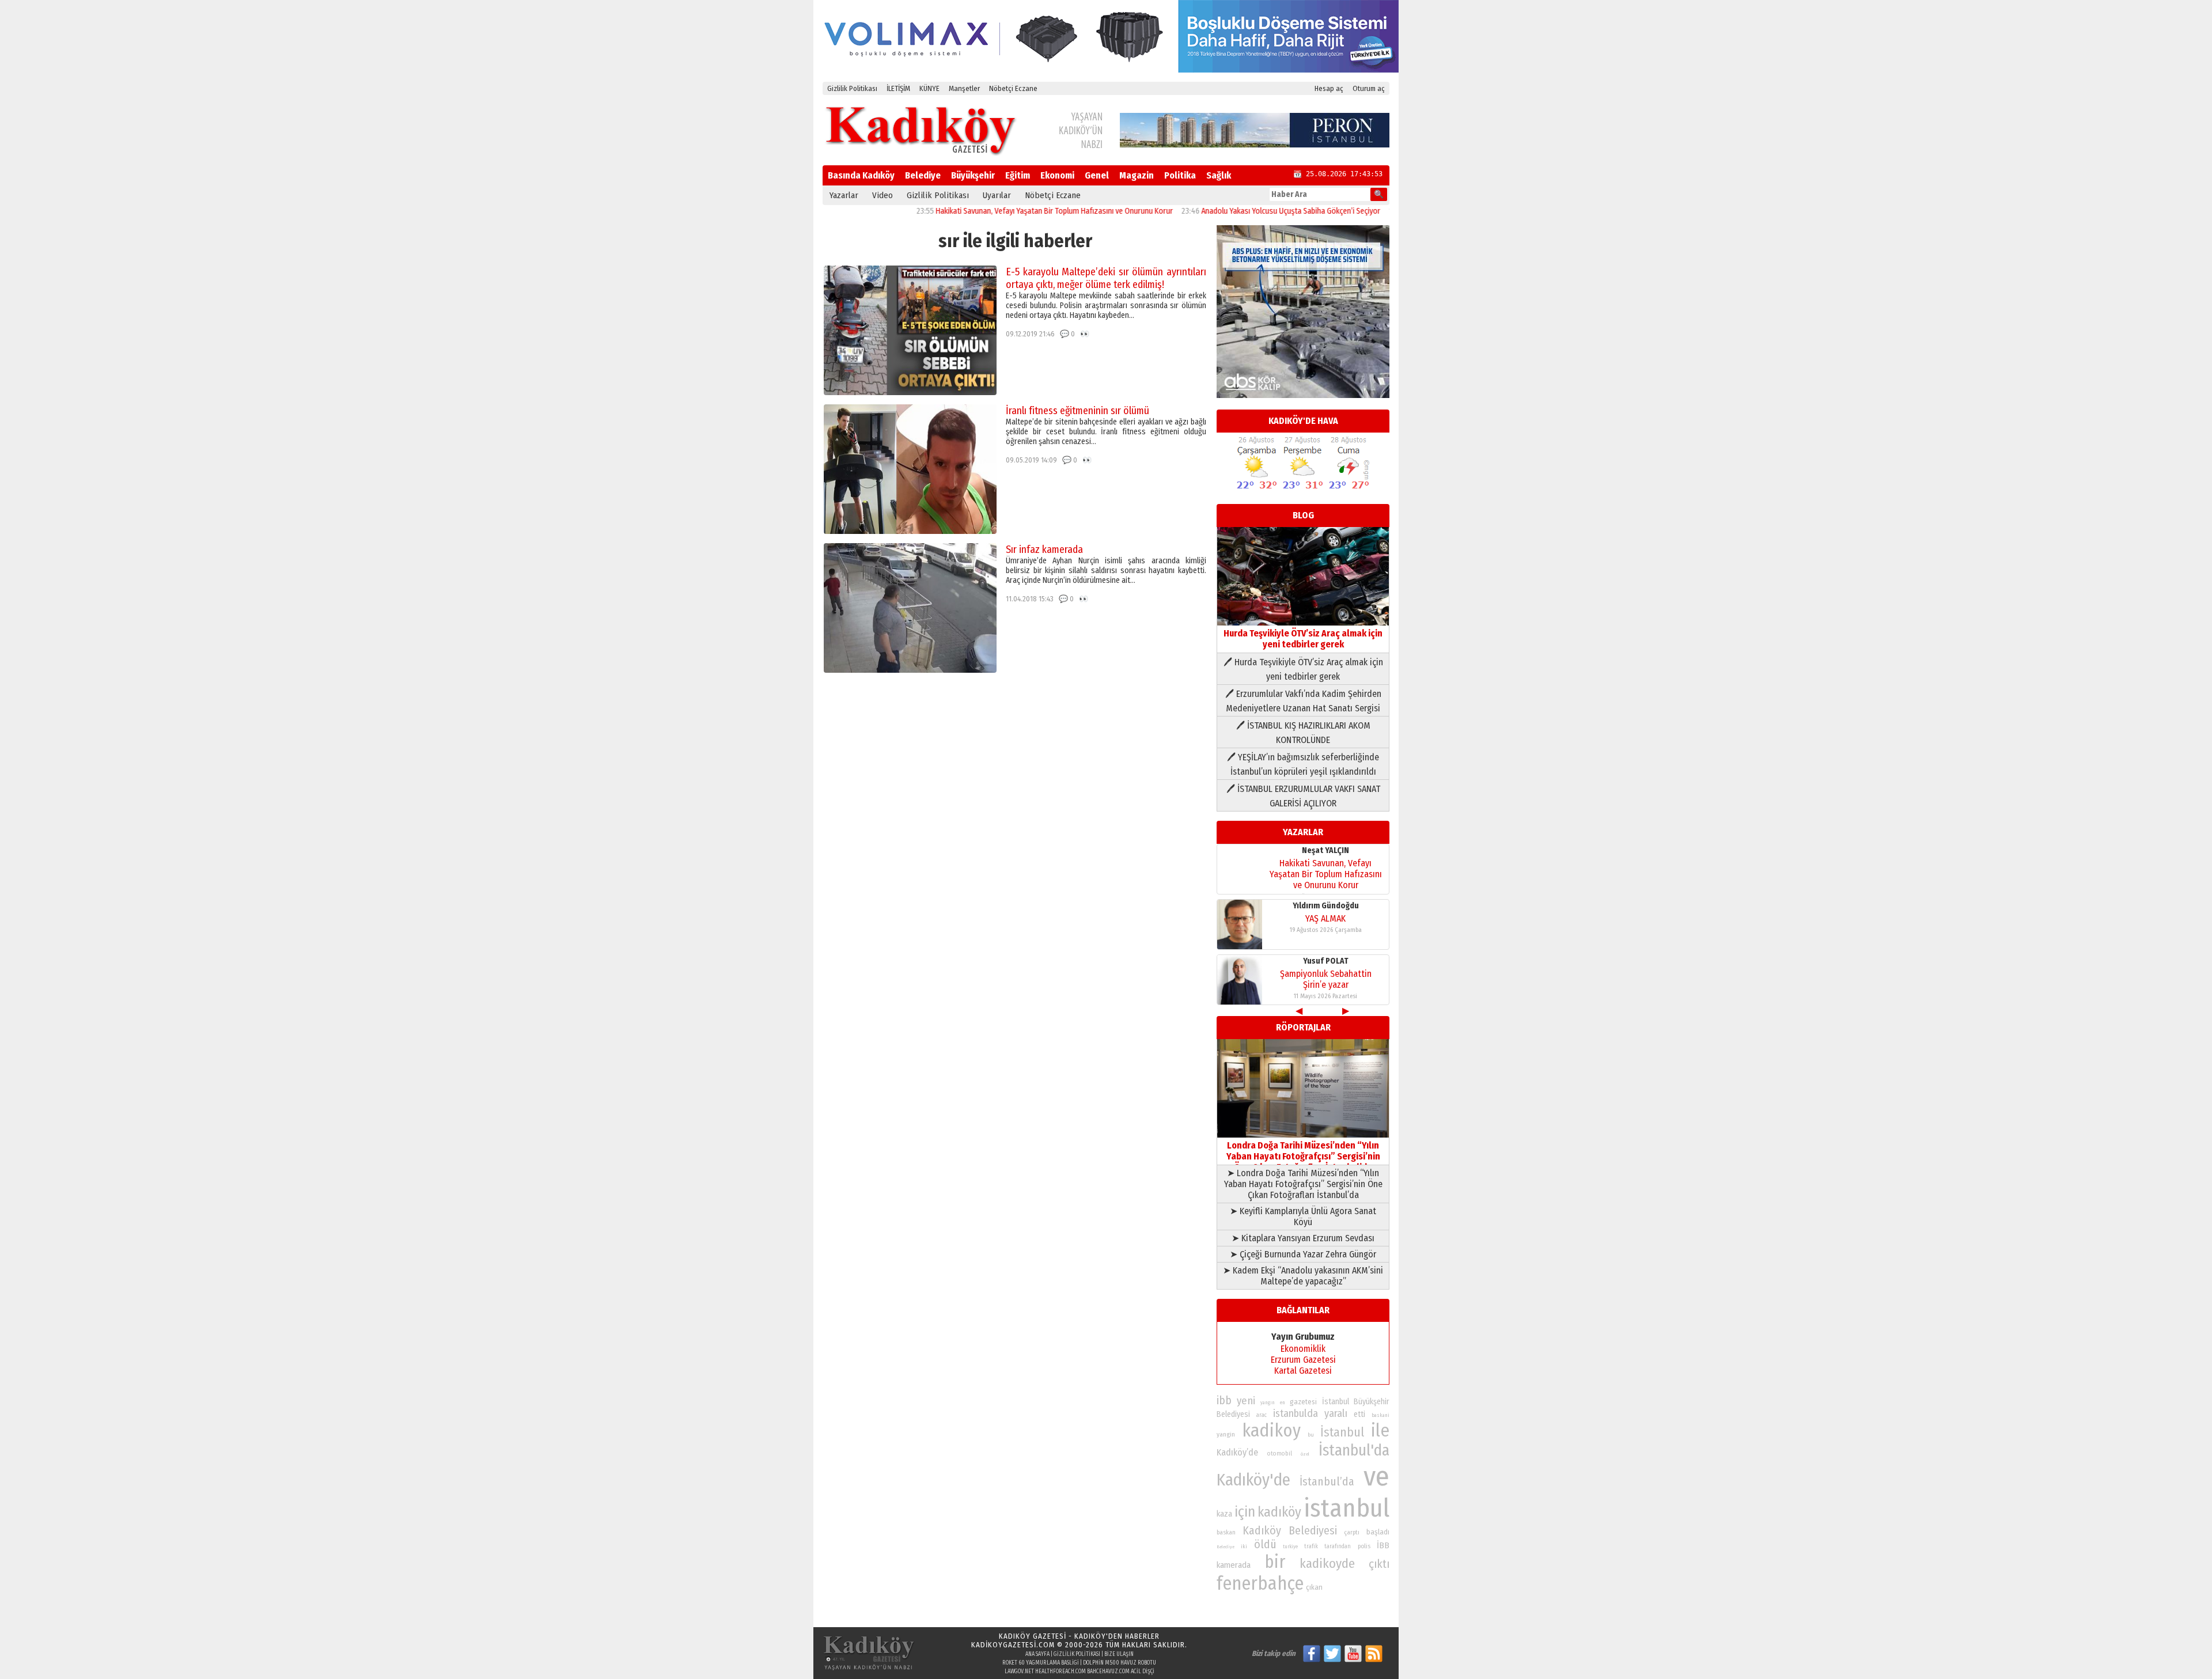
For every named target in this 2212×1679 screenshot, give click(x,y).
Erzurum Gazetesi (1303, 1360)
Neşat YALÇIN (1325, 850)
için (1245, 1512)
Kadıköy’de (1237, 1452)
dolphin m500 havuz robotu (1120, 1663)
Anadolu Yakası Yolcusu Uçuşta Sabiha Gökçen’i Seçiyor (1230, 211)
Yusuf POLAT (1326, 961)
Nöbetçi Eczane (1013, 88)
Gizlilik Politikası (852, 88)
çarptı (1352, 1532)
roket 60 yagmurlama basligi (1041, 1663)
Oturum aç (1369, 88)
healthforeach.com (1060, 1672)
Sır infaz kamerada (1044, 549)
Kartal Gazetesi (1303, 1371)
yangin (1226, 1434)
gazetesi (1303, 1402)
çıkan (1314, 1587)
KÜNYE (929, 88)
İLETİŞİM (898, 88)
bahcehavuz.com (1108, 1672)
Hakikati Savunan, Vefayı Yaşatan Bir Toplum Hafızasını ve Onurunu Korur (993, 211)
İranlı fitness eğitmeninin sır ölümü (1077, 411)
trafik (1311, 1547)
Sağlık (1219, 175)
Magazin (1137, 175)
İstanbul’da (1327, 1481)
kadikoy (1271, 1430)
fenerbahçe (1260, 1584)
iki (1244, 1546)
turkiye (1290, 1547)
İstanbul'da (1354, 1450)
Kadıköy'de (1253, 1480)
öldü (1265, 1544)
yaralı (1336, 1413)
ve (1376, 1476)
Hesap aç (1329, 88)
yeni (1246, 1401)
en (1283, 1403)
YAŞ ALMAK (1325, 918)
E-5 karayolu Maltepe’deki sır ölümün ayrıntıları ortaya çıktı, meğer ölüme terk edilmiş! (1106, 278)
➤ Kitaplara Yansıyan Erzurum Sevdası (1303, 1238)
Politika (1180, 175)
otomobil (1280, 1454)
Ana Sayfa (1037, 1654)
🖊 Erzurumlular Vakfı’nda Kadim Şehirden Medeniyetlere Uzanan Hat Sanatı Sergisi (1303, 701)
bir (1275, 1562)
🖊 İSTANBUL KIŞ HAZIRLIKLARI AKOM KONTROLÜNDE (1303, 733)
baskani (1380, 1415)
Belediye (923, 175)
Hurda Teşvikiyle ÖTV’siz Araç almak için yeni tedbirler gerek (1303, 639)
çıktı (1379, 1564)
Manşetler (964, 88)
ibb (1224, 1401)
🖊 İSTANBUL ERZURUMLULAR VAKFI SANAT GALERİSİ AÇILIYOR (1303, 796)
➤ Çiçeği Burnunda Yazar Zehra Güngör (1303, 1254)
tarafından (1338, 1547)
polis (1364, 1546)
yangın (1268, 1403)
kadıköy (1279, 1512)
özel (1305, 1454)
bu (1311, 1434)
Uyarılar (997, 195)
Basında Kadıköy (861, 175)
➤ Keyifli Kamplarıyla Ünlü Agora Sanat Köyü (1303, 1216)
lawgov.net (1019, 1672)
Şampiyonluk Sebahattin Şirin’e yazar (1326, 979)
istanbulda (1296, 1413)
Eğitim (1018, 175)
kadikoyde (1327, 1564)
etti (1359, 1414)
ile (1380, 1430)
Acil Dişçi (1143, 1672)
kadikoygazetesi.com (1013, 1645)
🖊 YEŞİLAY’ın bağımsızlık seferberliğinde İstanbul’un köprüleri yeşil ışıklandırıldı (1303, 764)
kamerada (1234, 1565)
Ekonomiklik (1303, 1349)
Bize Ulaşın (1119, 1654)
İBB (1383, 1545)
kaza (1224, 1514)
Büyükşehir (973, 175)
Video (882, 195)
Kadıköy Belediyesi (1290, 1530)
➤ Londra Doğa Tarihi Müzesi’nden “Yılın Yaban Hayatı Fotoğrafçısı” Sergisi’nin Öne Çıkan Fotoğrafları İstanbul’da (1303, 1184)
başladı (1378, 1532)
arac (1262, 1415)
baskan (1226, 1532)
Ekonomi (1057, 175)
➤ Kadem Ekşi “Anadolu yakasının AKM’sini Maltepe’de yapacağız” (1303, 1276)
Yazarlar (844, 195)
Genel (1097, 175)
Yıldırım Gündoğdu (1326, 906)
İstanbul (1342, 1432)
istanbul (1346, 1508)
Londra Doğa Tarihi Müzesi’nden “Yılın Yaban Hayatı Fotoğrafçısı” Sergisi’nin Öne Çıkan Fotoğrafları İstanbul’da (1303, 1156)
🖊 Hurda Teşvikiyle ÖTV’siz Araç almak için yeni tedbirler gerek (1303, 669)
